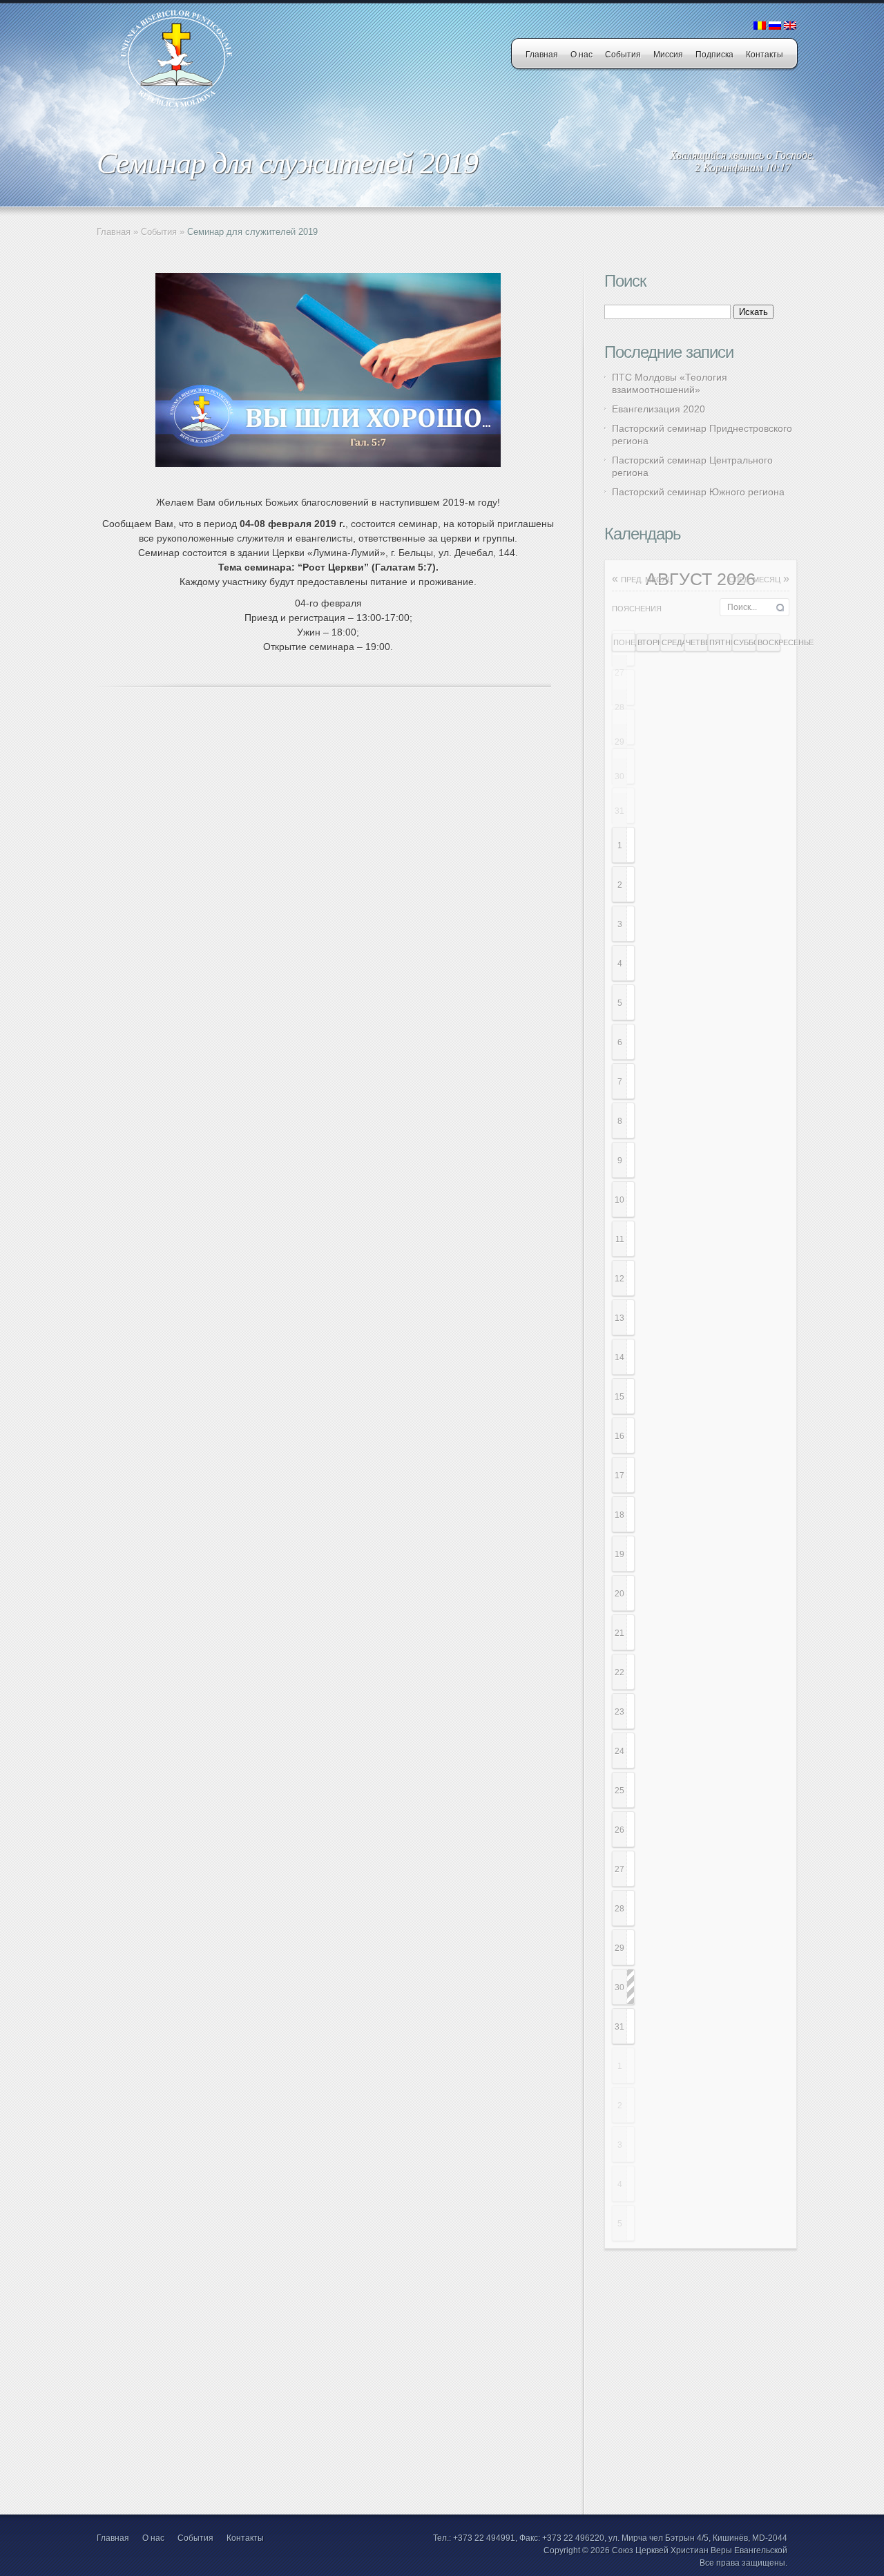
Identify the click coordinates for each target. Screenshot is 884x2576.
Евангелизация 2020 (659, 409)
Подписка (714, 55)
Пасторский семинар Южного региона (698, 492)
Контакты (765, 55)
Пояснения (637, 609)
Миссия (668, 55)
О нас (582, 55)
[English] (790, 26)
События (623, 55)
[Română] (760, 26)
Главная (542, 55)
